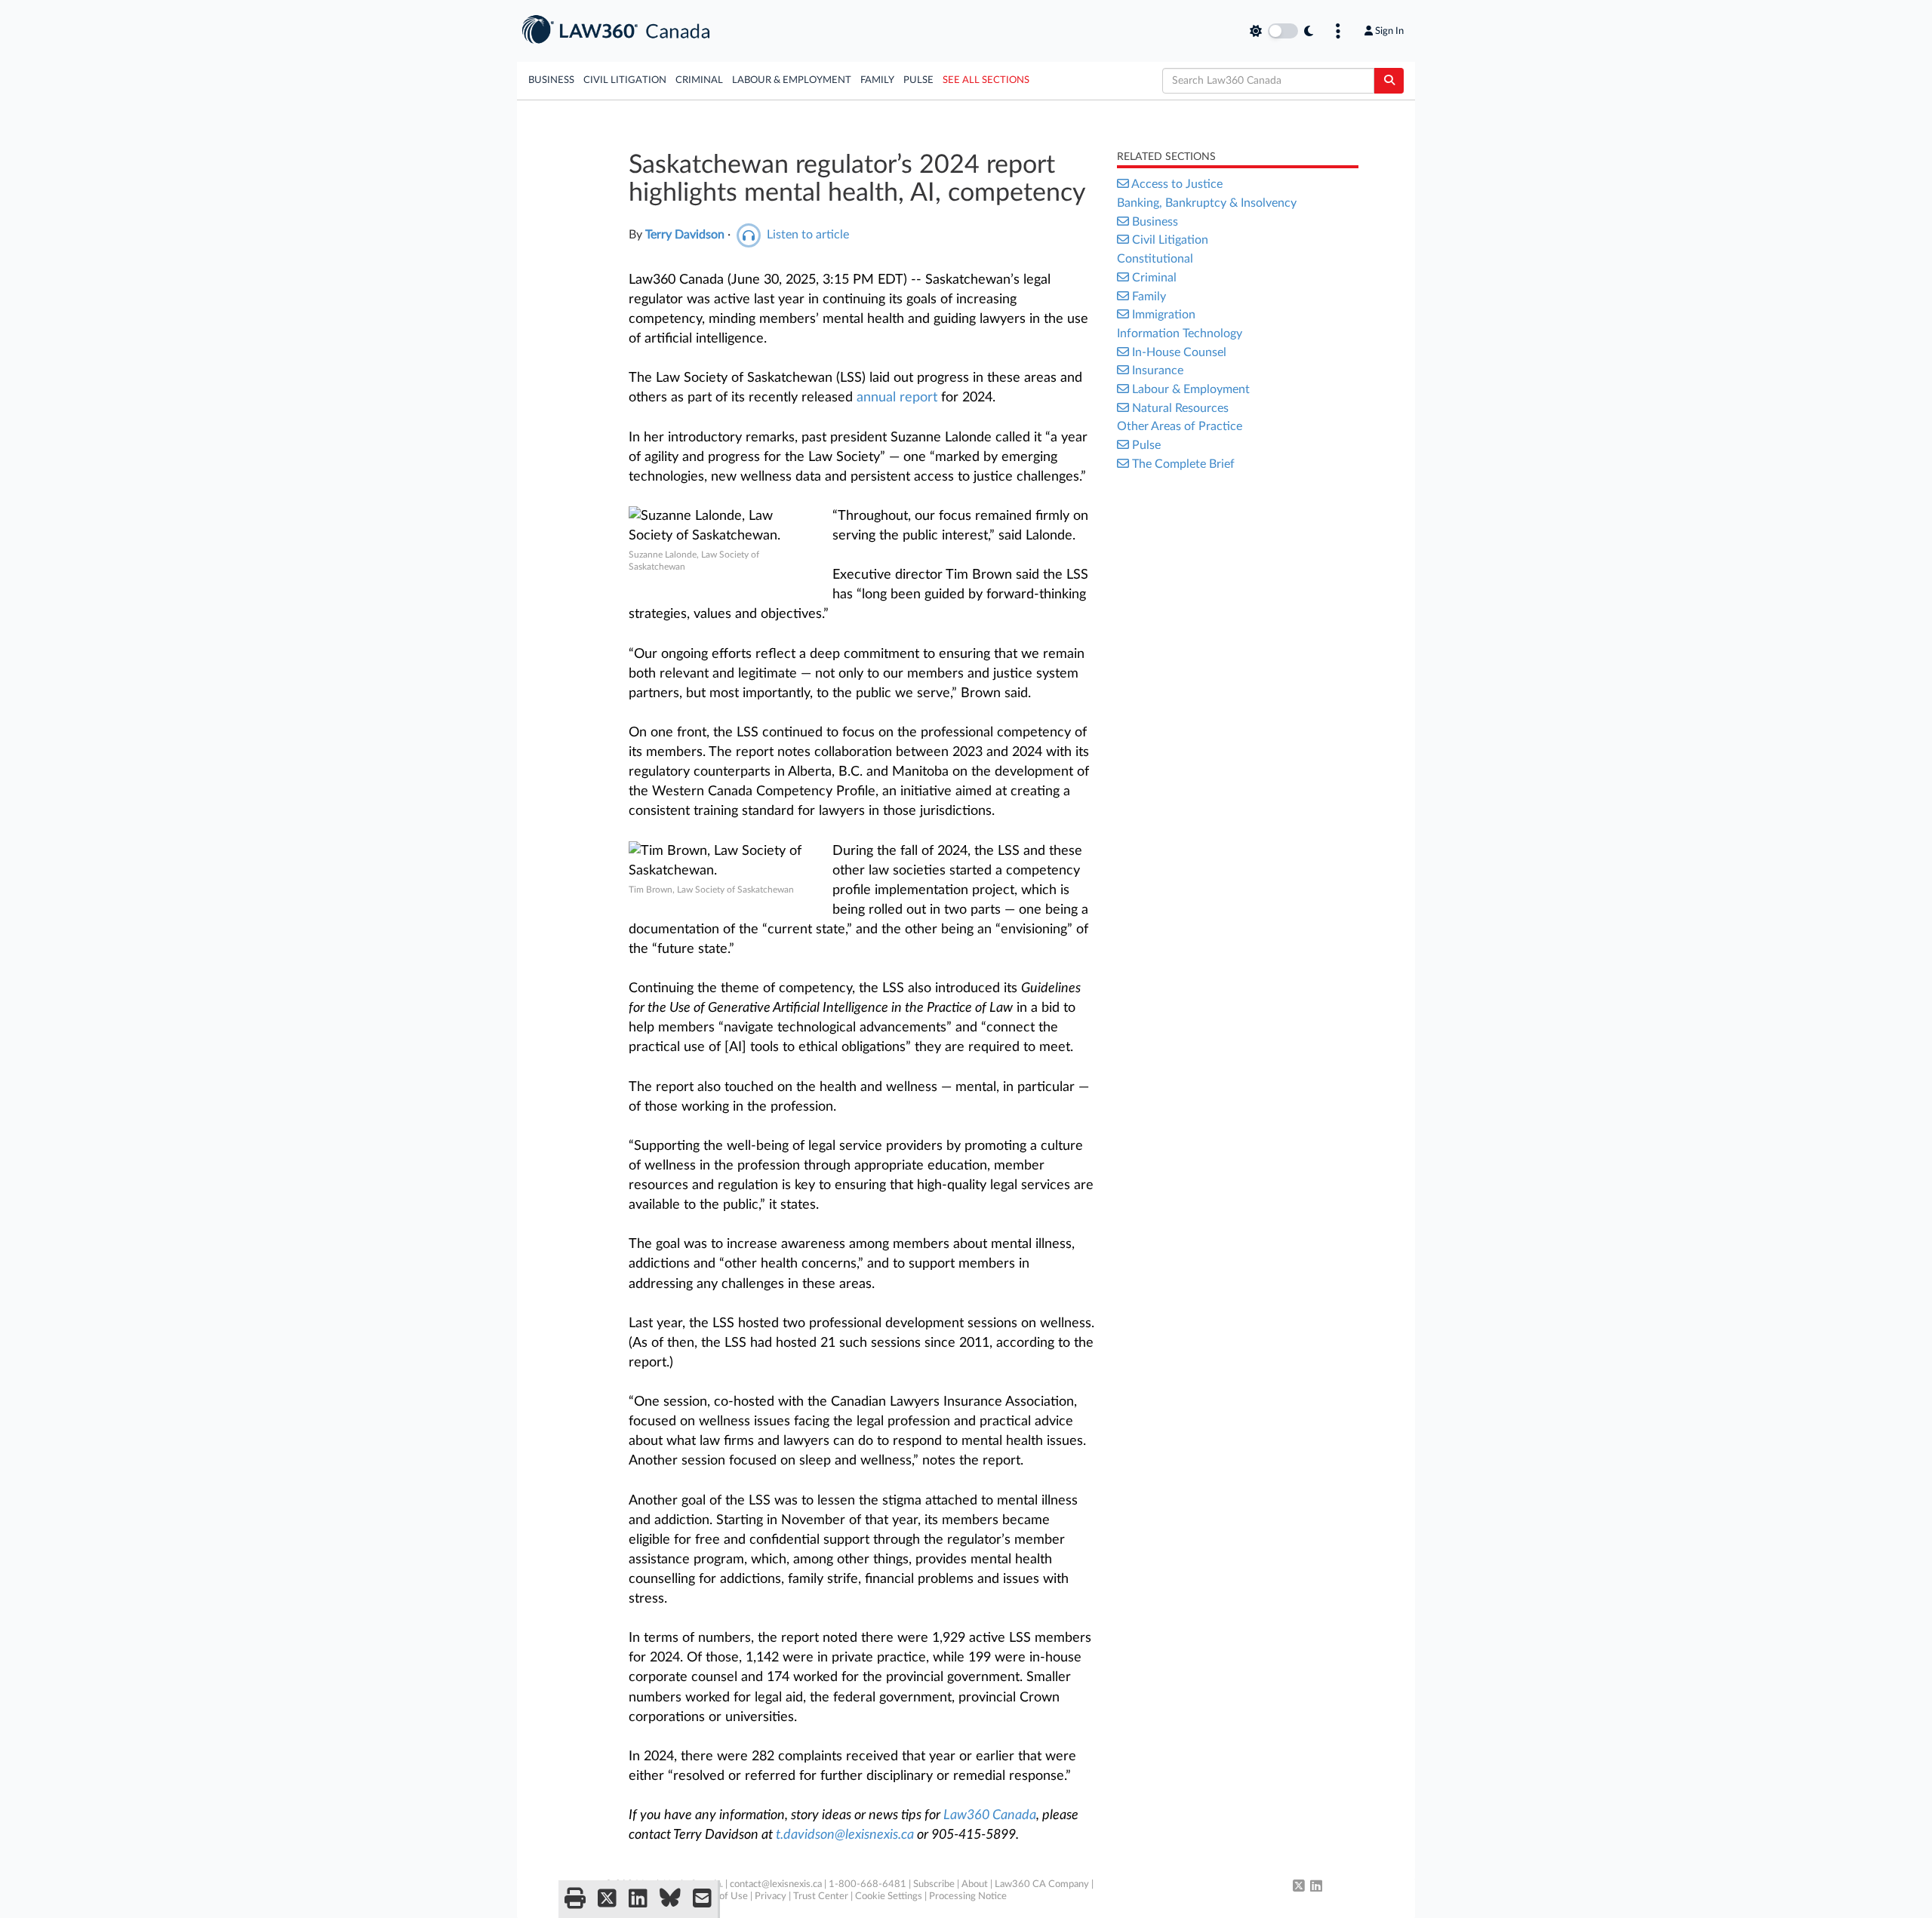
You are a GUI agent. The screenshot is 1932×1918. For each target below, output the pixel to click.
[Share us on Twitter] (607, 1899)
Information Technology (1180, 333)
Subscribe (934, 1884)
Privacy (771, 1896)
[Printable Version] (575, 1899)
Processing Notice (968, 1896)
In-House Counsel (1179, 352)
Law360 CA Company (1042, 1884)
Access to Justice (1177, 184)
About (975, 1884)
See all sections (986, 80)
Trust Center (821, 1896)
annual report (897, 398)
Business (551, 80)
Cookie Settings (889, 1896)
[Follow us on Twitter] (1299, 1887)
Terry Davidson (685, 235)
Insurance (1158, 370)
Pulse (918, 80)
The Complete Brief (1183, 464)
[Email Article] (702, 1899)
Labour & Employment (792, 80)
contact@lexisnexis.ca (776, 1884)
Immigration (1164, 315)
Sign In (1389, 31)
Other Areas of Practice (1180, 426)
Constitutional (1155, 259)
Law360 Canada (990, 1815)
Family (877, 80)
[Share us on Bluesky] (670, 1899)
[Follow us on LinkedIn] (1316, 1887)
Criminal (699, 80)
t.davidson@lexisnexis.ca (846, 1835)
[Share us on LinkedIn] (638, 1899)
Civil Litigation (625, 80)
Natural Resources (1180, 408)
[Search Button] (1389, 81)
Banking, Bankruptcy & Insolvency (1207, 203)
